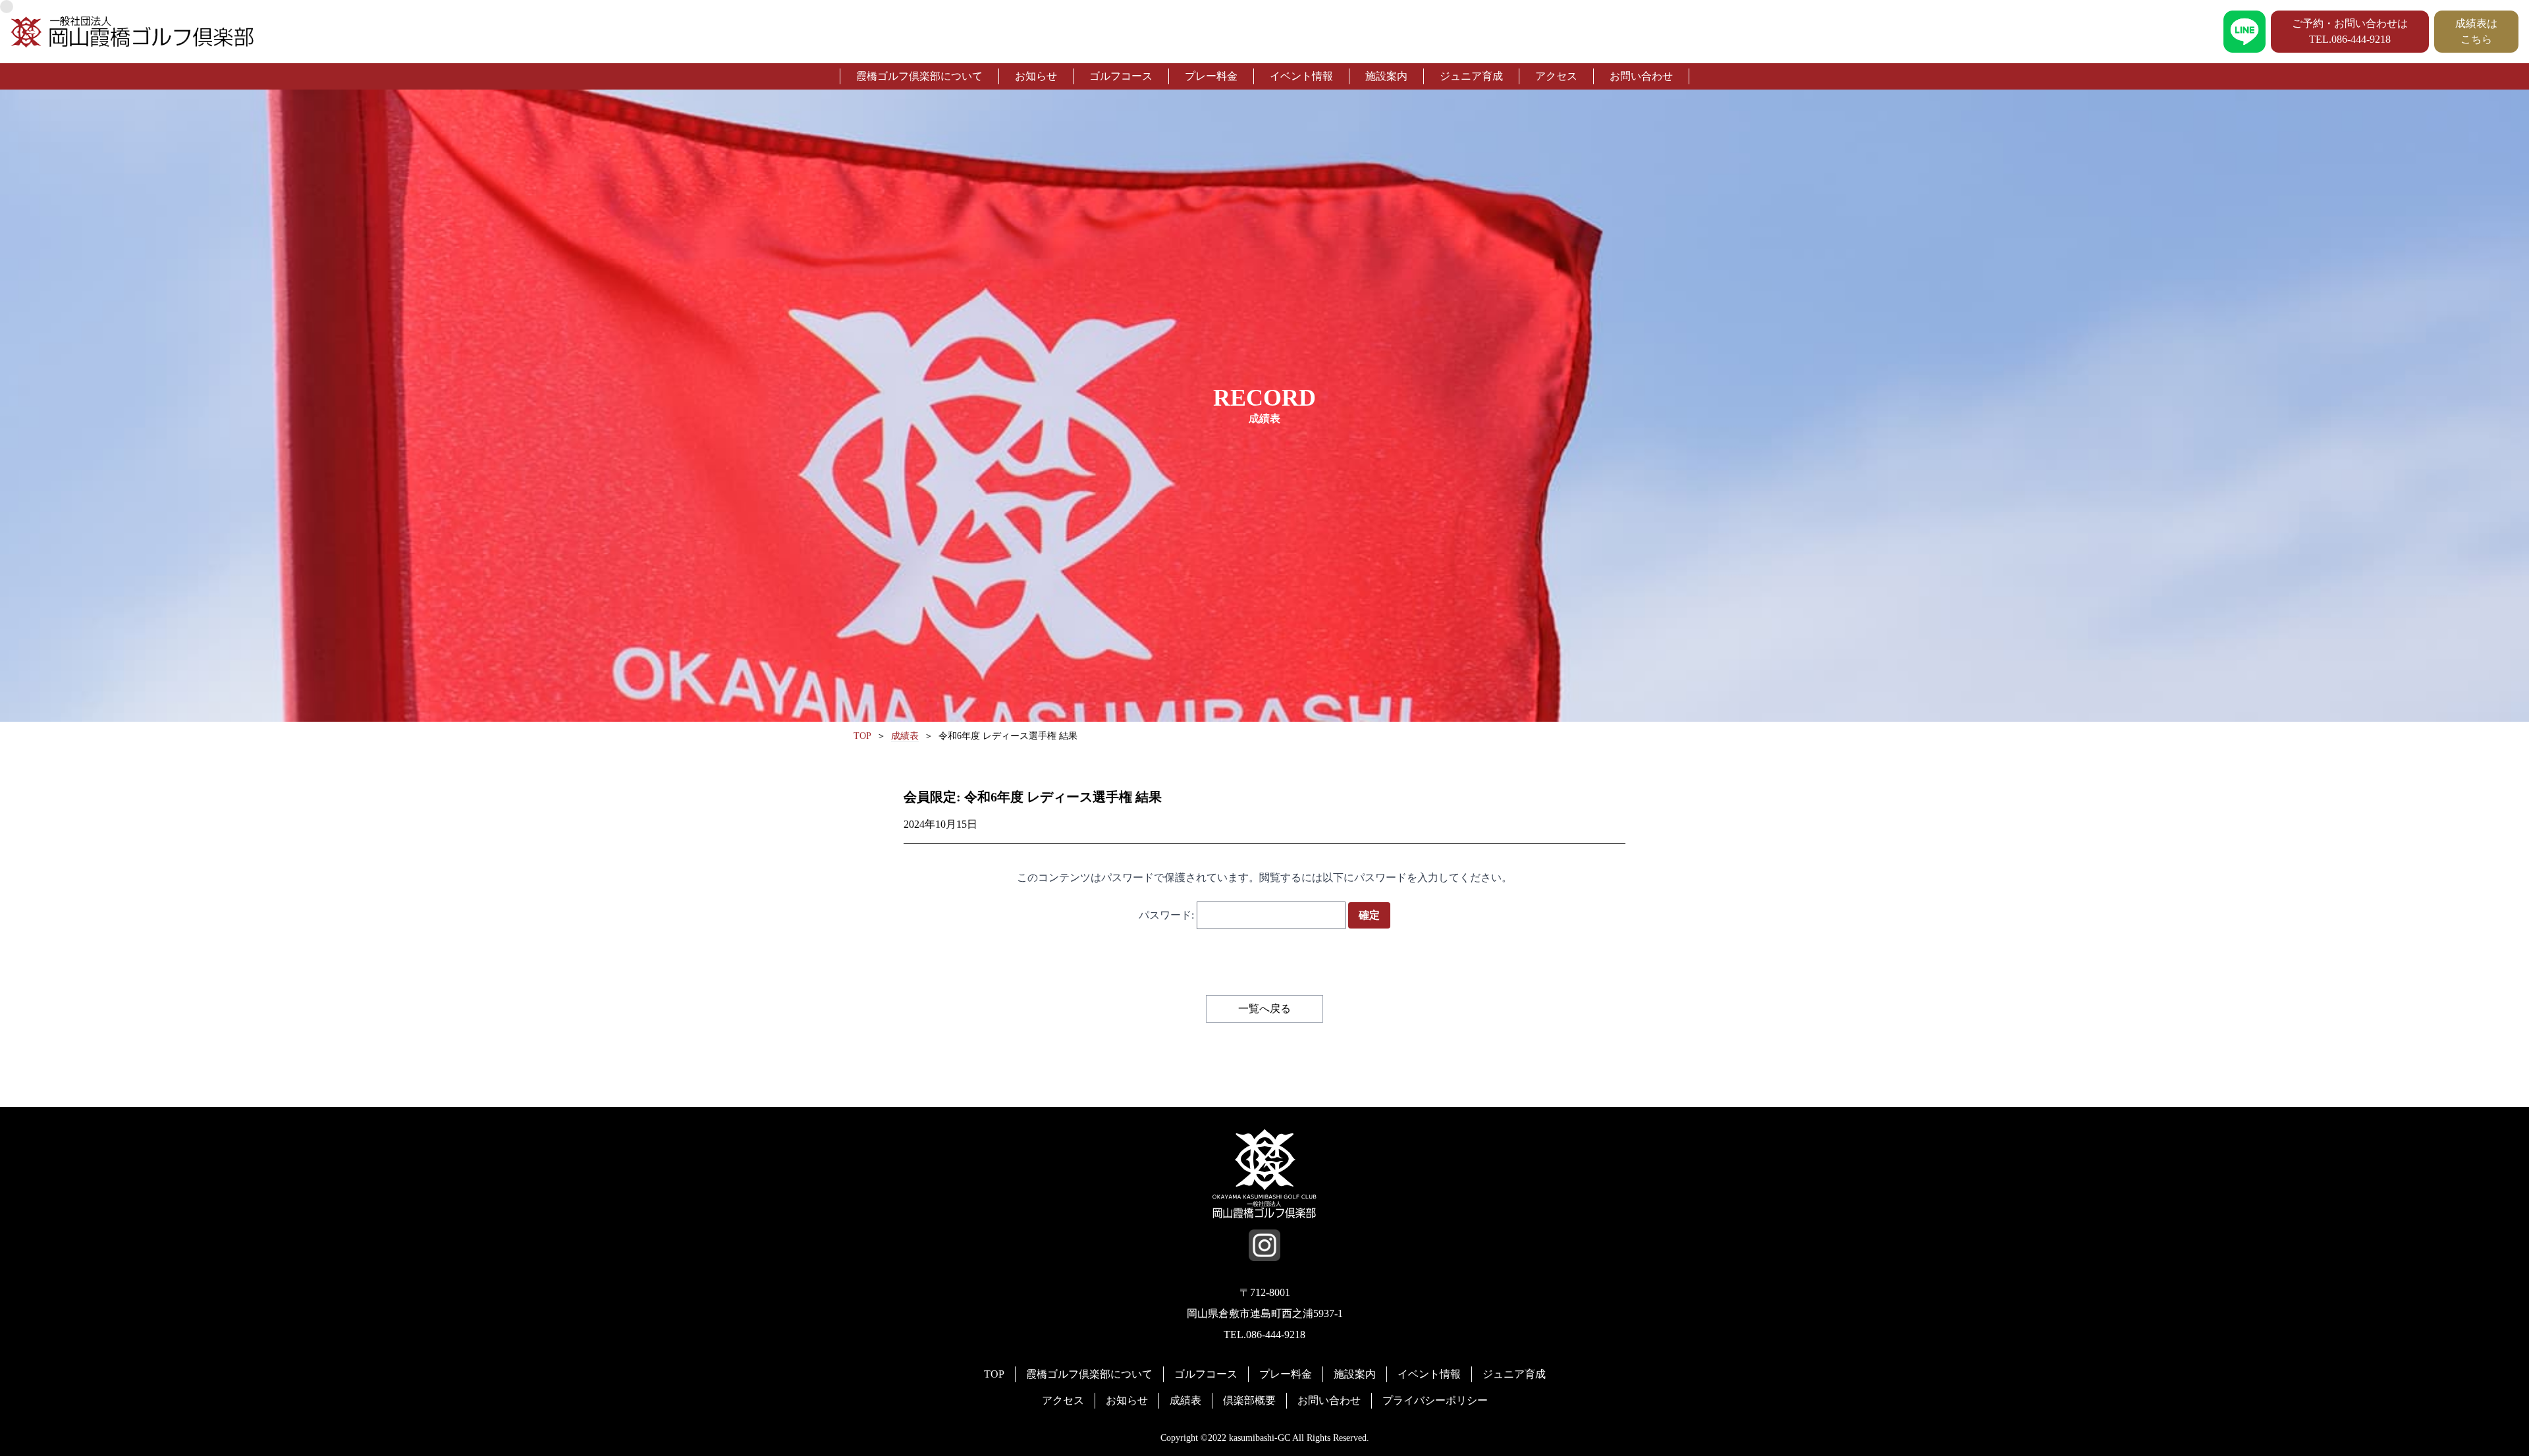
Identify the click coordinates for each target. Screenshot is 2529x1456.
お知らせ (1036, 76)
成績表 (1185, 1400)
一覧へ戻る (1264, 1009)
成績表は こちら (2476, 31)
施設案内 (1386, 76)
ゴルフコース (1121, 76)
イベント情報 (1301, 76)
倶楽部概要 (1249, 1400)
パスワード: (1168, 915)
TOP (994, 1374)
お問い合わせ (1641, 76)
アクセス (1556, 76)
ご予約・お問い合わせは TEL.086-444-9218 (2350, 31)
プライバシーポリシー (1435, 1400)
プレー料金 (1211, 76)
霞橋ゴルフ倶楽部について (919, 76)
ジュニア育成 (1471, 76)
